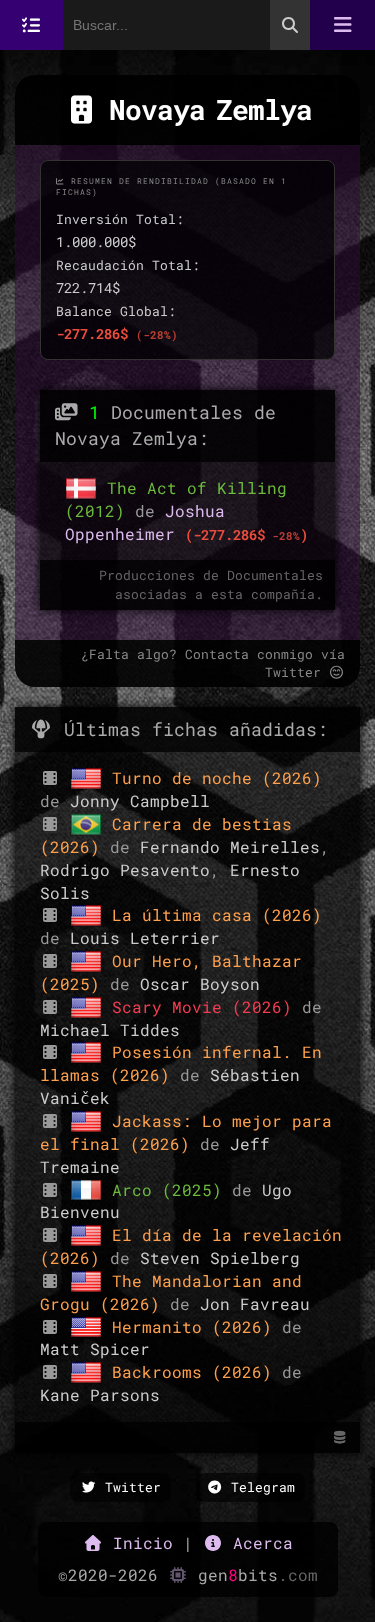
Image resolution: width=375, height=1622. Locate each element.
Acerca (258, 1542)
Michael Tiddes (110, 1029)
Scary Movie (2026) (207, 1006)
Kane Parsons (100, 1394)
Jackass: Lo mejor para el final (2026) (186, 1132)
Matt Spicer (95, 1348)
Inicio (138, 1542)
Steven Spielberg (220, 1257)
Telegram (259, 1487)
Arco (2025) (172, 1189)
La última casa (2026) (217, 914)
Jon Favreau (255, 1303)
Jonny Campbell (140, 800)
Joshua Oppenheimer (145, 522)
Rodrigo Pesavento (125, 869)
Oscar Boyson (200, 983)
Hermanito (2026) (197, 1326)
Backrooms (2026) (197, 1371)
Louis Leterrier (145, 937)
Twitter (129, 1487)
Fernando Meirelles (230, 846)
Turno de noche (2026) (217, 777)
